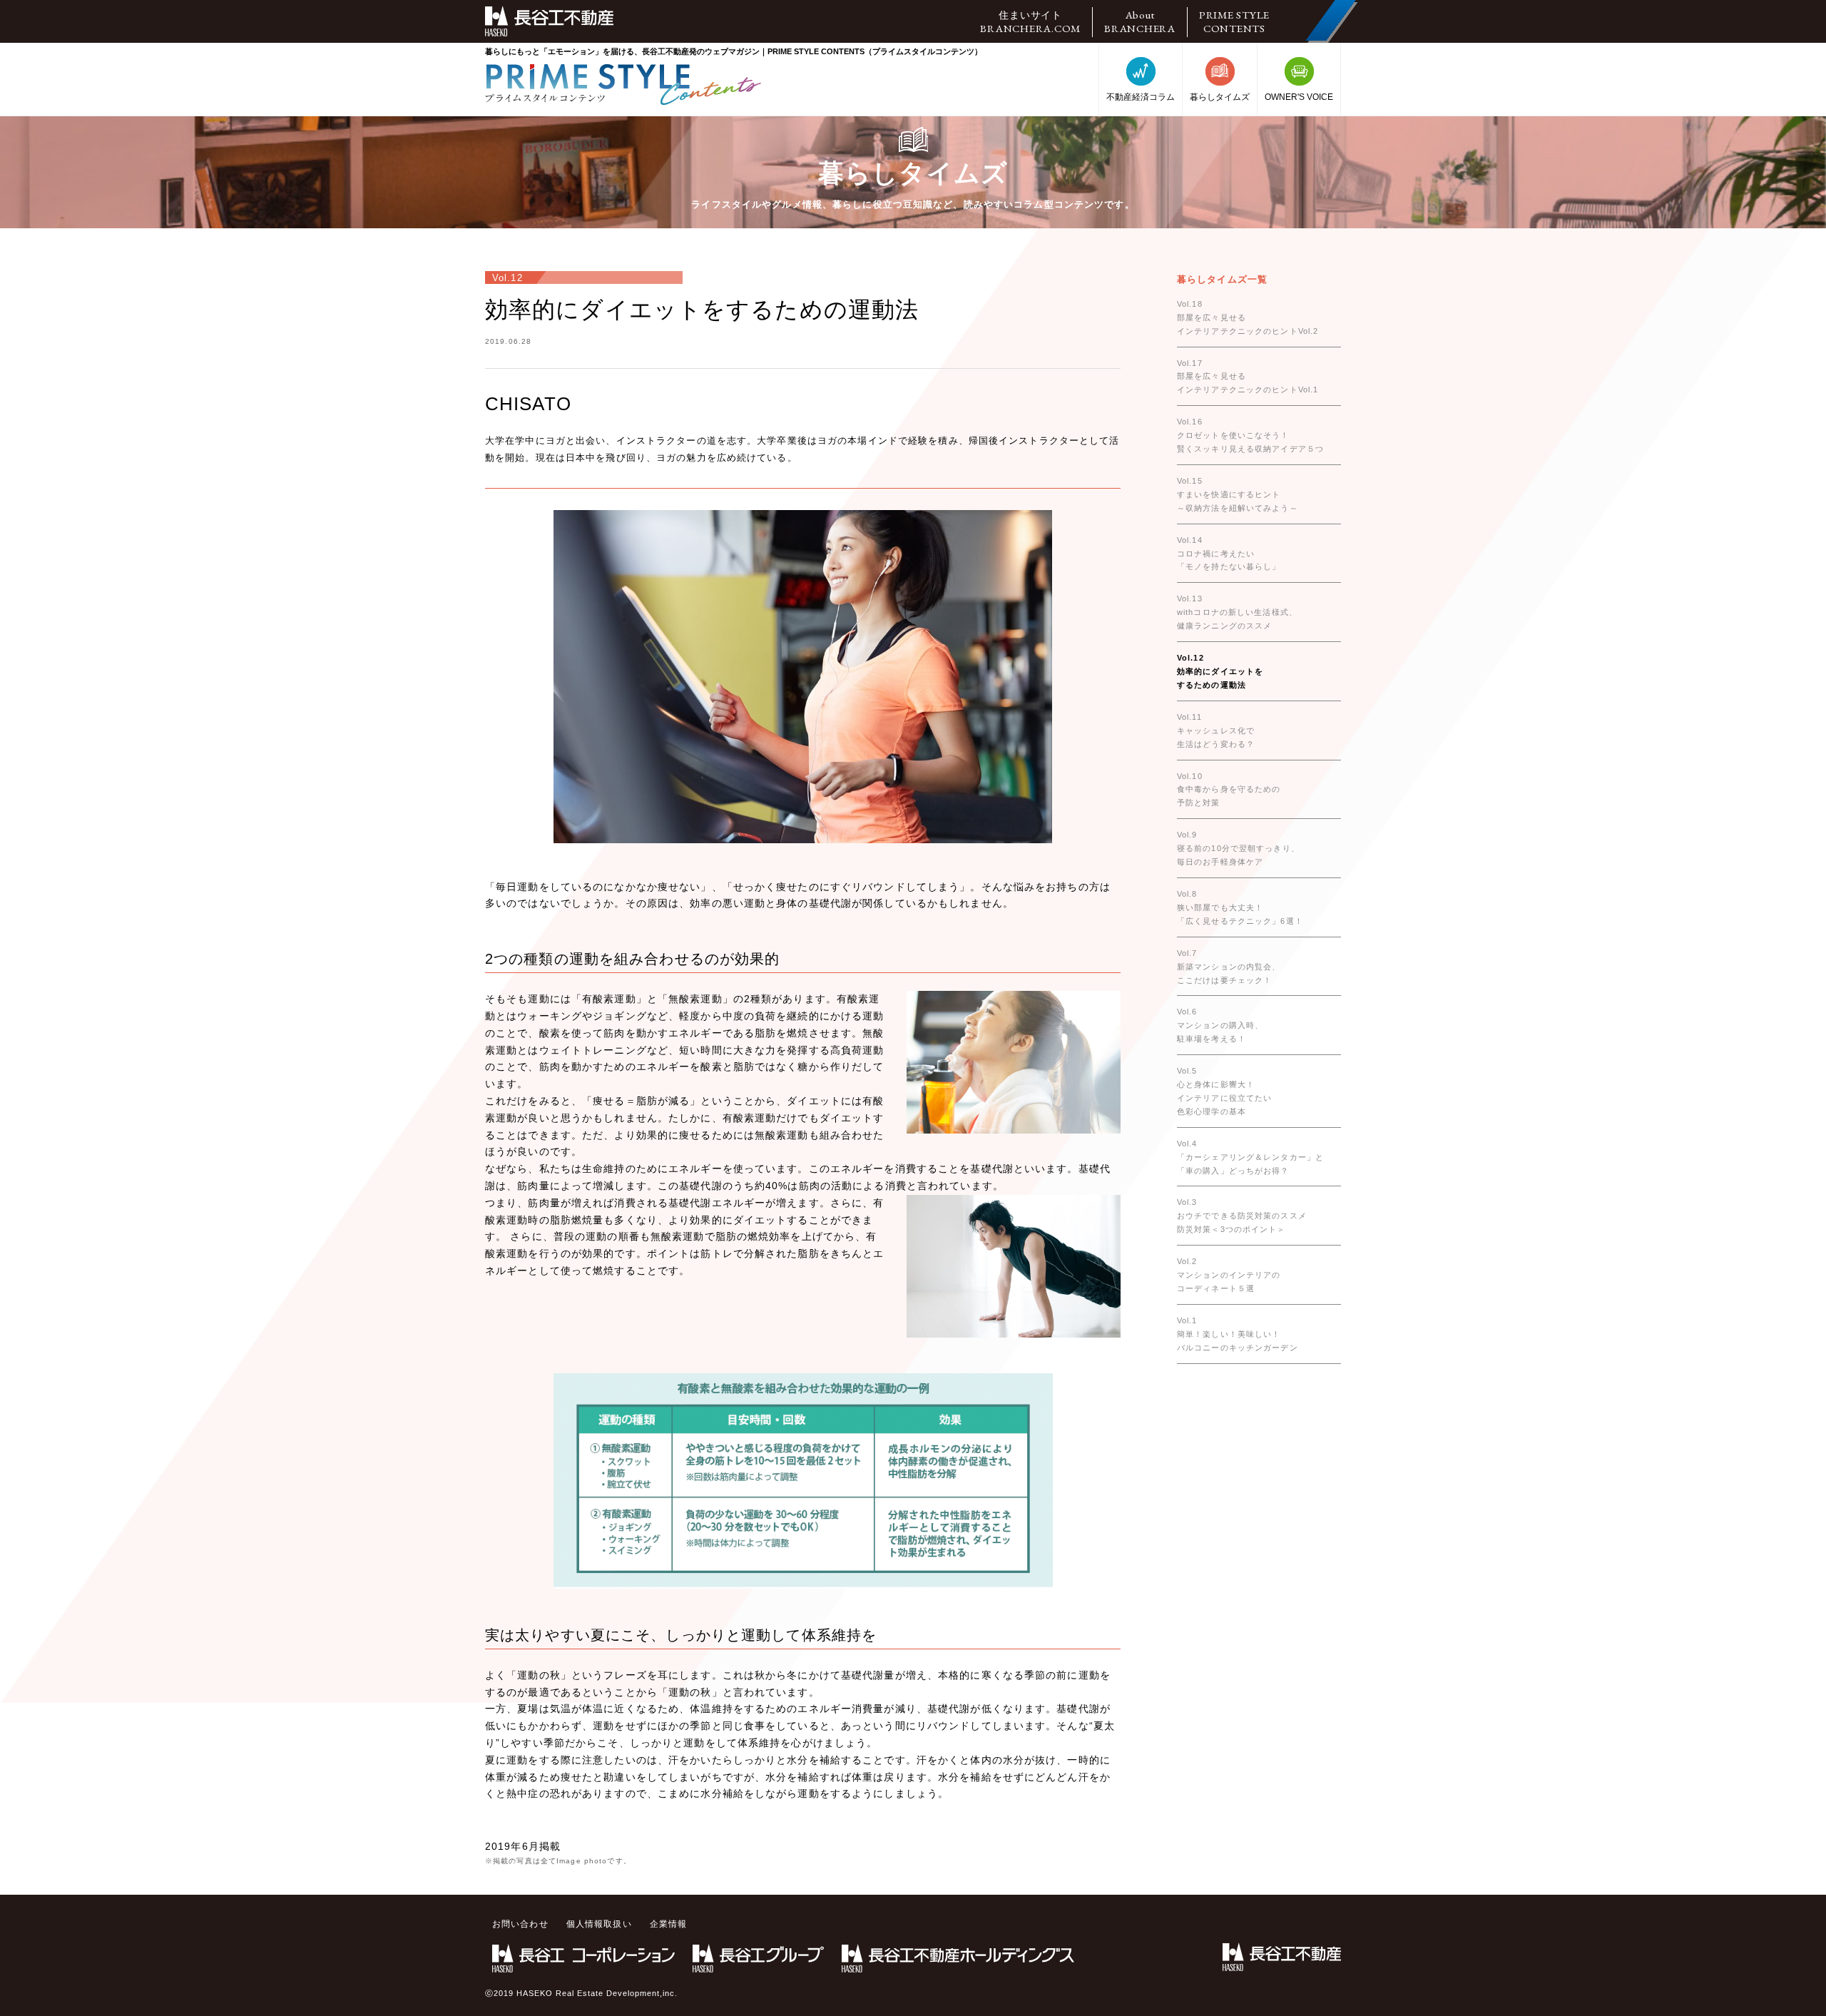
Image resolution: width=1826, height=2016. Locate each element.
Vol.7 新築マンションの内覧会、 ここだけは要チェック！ (1229, 967)
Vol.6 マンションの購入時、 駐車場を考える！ (1220, 1025)
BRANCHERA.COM (1030, 22)
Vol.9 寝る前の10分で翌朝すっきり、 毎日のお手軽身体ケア (1238, 848)
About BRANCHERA (1140, 21)
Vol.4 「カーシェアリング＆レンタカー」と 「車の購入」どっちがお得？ (1250, 1157)
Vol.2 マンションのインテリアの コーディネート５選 (1229, 1275)
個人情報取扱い (599, 1924)
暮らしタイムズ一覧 (1222, 279)
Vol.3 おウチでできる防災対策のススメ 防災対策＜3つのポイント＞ (1242, 1216)
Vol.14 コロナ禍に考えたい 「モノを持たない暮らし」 (1229, 554)
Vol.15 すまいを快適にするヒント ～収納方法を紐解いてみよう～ (1238, 494)
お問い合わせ (520, 1924)
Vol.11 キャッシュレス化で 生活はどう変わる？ (1216, 730)
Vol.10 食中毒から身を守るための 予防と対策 (1229, 790)
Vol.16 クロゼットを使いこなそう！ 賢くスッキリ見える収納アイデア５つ (1250, 435)
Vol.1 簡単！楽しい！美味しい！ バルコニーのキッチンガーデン (1238, 1334)
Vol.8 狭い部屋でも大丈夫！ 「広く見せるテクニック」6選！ (1240, 907)
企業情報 (668, 1924)
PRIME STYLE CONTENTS (1234, 21)
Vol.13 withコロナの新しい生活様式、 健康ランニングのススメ (1237, 612)
